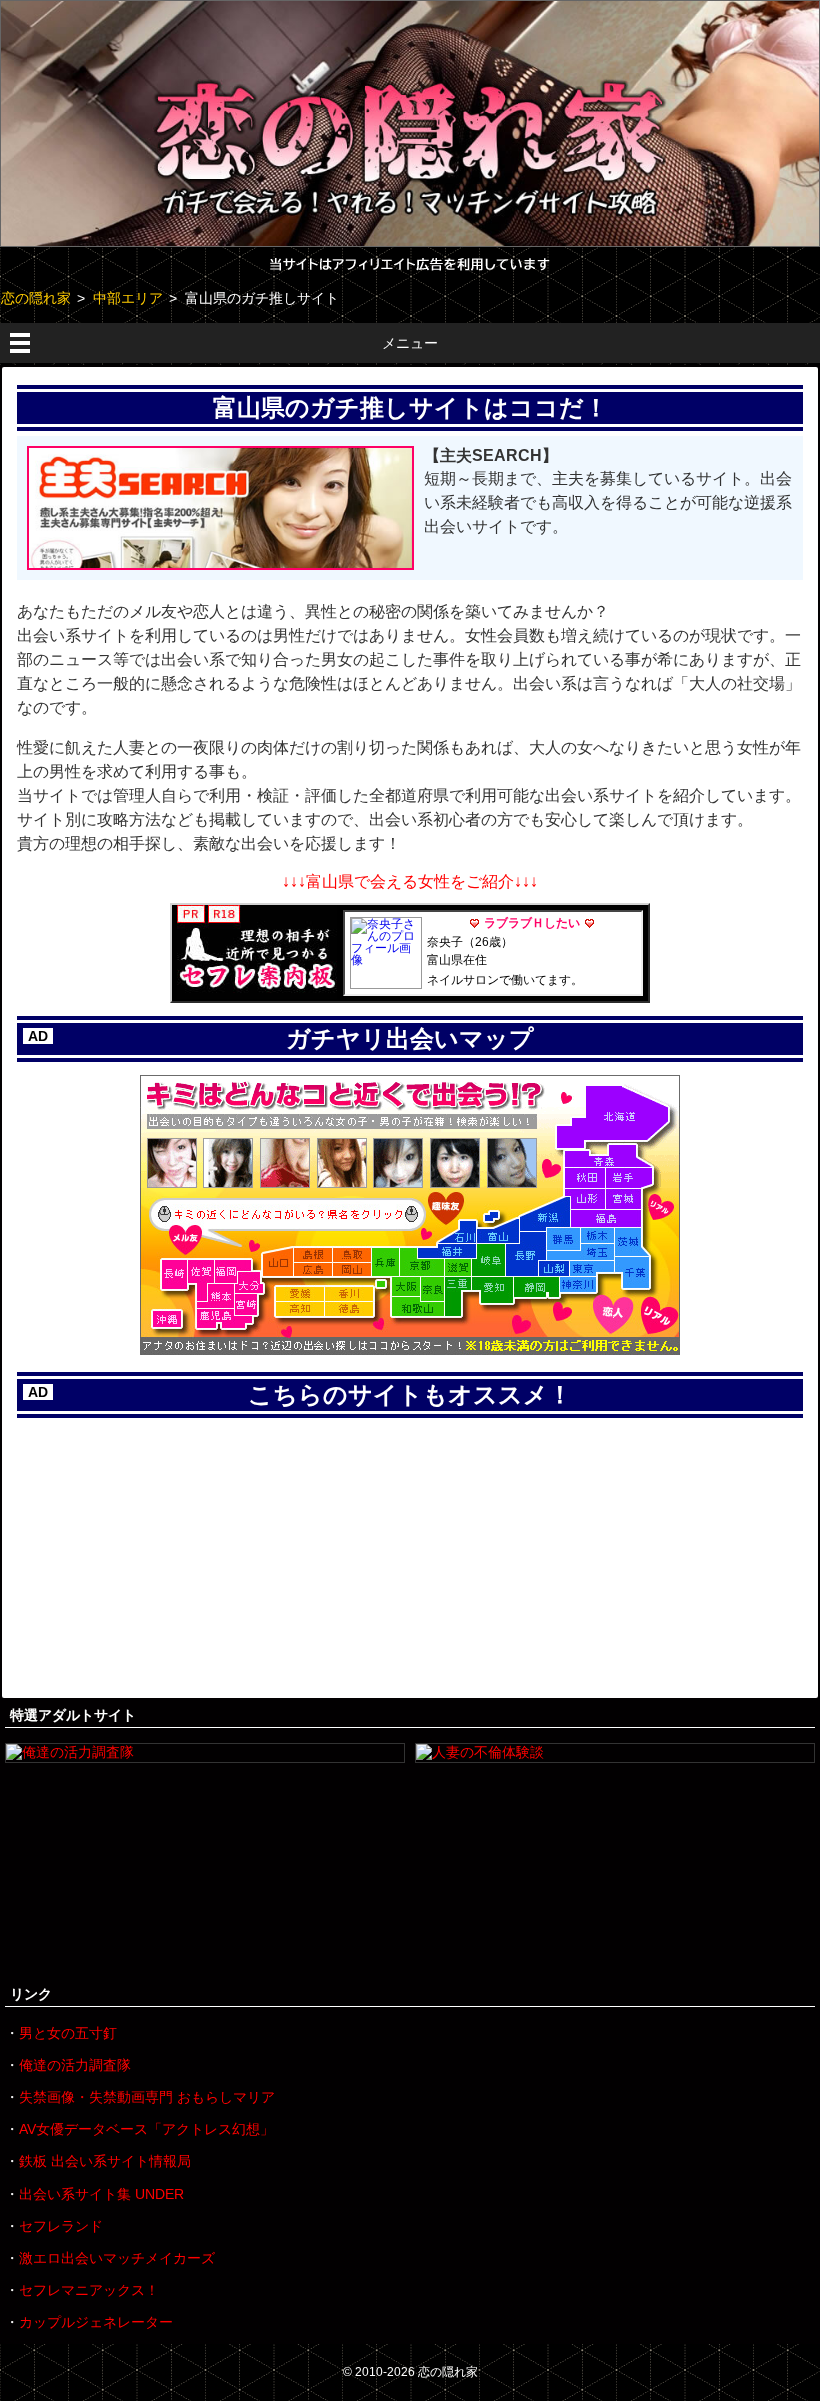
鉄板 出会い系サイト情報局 (105, 2161)
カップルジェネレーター (96, 2322)
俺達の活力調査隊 (75, 2065)
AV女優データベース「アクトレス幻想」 (146, 2129)
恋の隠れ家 (448, 2372)
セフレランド (61, 2226)
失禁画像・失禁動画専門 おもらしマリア (147, 2097)
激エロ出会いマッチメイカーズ (117, 2258)
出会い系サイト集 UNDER (101, 2194)
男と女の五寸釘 (68, 2033)
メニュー (410, 343)
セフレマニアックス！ (89, 2290)
